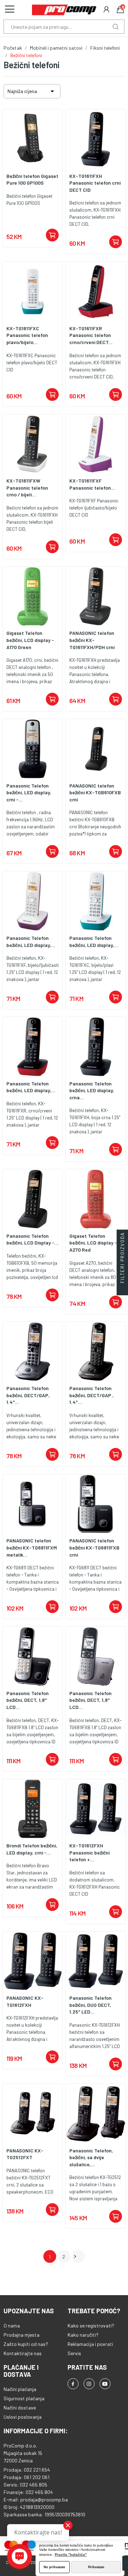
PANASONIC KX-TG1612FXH (25, 2001)
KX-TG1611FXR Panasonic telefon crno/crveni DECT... (91, 335)
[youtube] (105, 2384)
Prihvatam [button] (96, 2567)
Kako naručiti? (83, 2335)
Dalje (75, 2256)
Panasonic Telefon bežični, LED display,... (31, 941)
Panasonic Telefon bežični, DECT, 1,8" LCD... (28, 1700)
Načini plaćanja (20, 2389)
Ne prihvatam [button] (54, 2567)
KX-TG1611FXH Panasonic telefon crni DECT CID (95, 183)
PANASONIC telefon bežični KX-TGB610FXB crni (95, 793)
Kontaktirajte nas (23, 2353)
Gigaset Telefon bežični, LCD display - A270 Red (93, 1243)
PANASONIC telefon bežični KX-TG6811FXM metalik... (32, 1547)
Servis (74, 2353)
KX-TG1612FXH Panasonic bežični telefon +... (89, 1852)
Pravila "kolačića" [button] (71, 2555)
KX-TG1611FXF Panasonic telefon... (92, 484)
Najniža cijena (32, 91)
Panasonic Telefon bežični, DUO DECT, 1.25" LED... (90, 2005)
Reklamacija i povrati (90, 2344)
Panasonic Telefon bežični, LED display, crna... (92, 1090)
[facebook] (73, 2384)
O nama (12, 2326)
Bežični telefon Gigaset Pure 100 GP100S (32, 179)
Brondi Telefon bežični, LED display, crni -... (32, 1849)
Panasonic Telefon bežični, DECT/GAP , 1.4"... (92, 1395)
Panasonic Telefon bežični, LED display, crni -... (29, 793)
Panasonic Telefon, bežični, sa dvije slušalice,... (91, 2157)
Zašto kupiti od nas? (26, 2344)
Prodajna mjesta (22, 2335)
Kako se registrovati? (91, 2326)
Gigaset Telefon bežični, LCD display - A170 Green (30, 640)
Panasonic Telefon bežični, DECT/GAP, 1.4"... (28, 1395)
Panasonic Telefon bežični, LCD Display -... (33, 1239)
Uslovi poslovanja (23, 2417)
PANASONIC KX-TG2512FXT (25, 2154)
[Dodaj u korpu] (52, 235)
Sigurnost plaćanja (24, 2398)
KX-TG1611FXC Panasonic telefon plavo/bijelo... (27, 335)
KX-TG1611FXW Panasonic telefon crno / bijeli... (27, 488)
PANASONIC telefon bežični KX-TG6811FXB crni (94, 1547)
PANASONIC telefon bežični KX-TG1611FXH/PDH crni (92, 640)
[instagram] (89, 2384)
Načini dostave (20, 2408)
